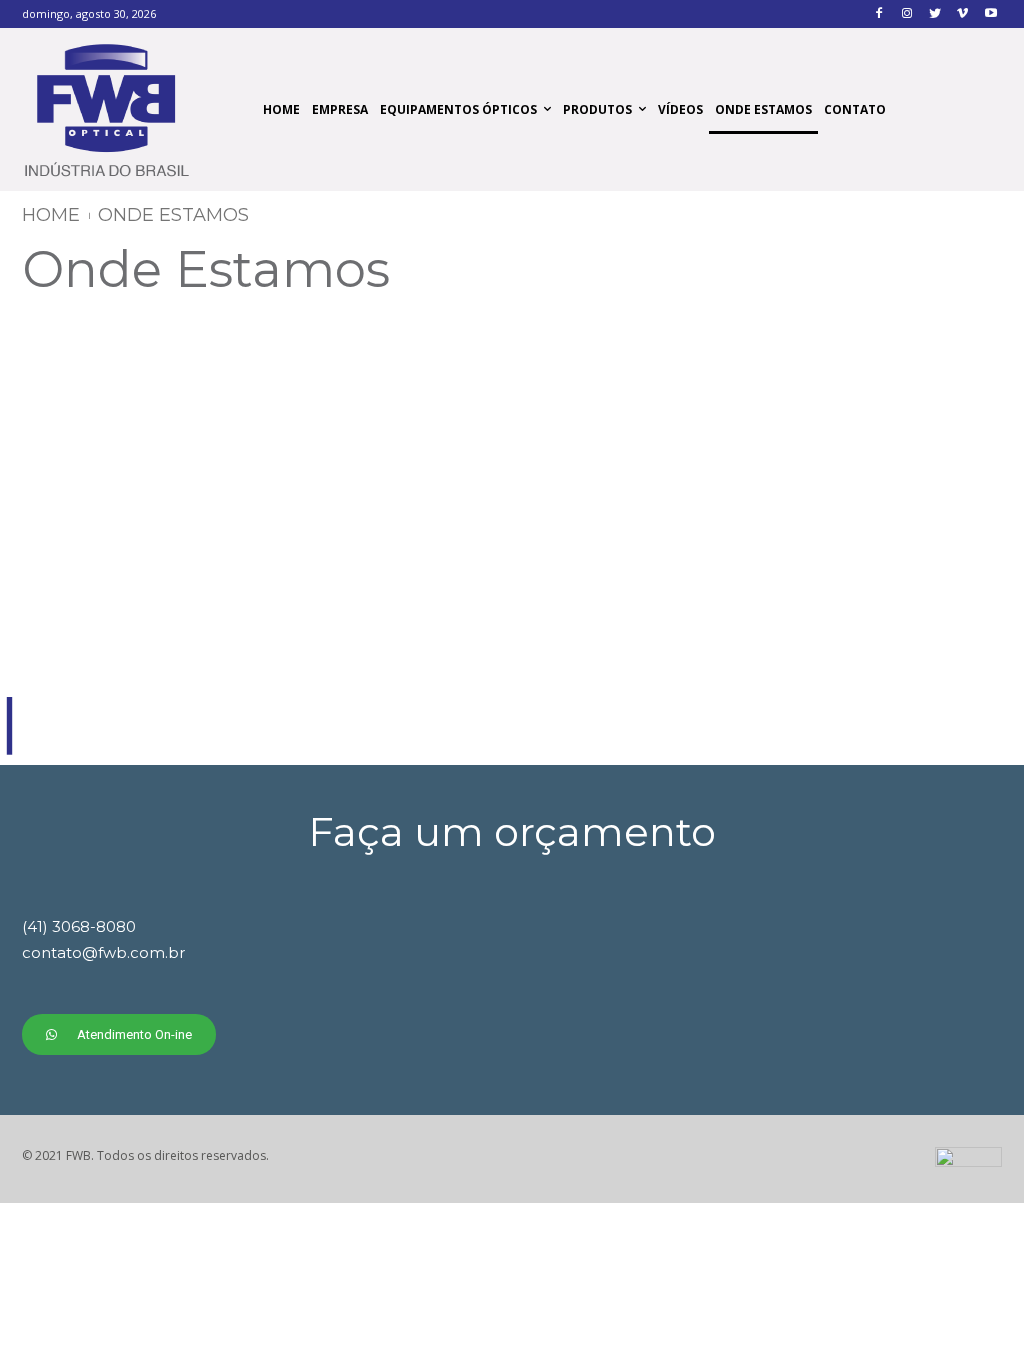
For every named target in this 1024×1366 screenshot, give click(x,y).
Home (51, 215)
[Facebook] (879, 14)
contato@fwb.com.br (103, 952)
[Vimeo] (962, 14)
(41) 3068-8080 (79, 926)
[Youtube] (990, 14)
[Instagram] (907, 14)
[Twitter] (935, 14)
